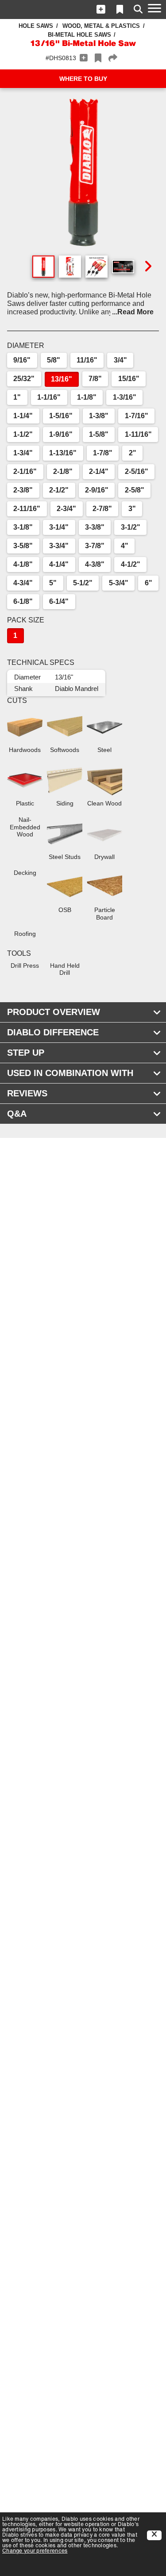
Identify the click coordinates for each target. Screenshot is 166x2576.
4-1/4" (59, 564)
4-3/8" (95, 564)
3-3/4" (59, 546)
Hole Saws (36, 26)
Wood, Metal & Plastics (101, 26)
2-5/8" (135, 490)
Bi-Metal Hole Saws (79, 35)
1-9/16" (61, 434)
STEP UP (26, 1053)
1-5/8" (99, 434)
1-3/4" (23, 453)
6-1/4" (59, 601)
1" (17, 397)
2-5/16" (137, 471)
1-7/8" (103, 453)
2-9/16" (97, 490)
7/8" (95, 379)
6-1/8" (23, 601)
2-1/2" (59, 490)
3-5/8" (23, 546)
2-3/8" (23, 490)
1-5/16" (61, 416)
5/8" (54, 360)
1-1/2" (23, 434)
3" (132, 509)
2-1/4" (99, 471)
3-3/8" (95, 527)
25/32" (24, 379)
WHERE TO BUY (83, 79)
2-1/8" (63, 471)
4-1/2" (131, 564)
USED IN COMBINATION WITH (70, 1073)
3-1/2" (131, 527)
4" (125, 546)
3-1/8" (23, 527)
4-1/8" (23, 564)
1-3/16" (125, 397)
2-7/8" (102, 509)
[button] (101, 9)
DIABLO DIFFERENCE (53, 1032)
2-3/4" (66, 509)
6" (149, 583)
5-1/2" (83, 583)
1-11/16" (138, 434)
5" (53, 583)
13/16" (62, 379)
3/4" (120, 360)
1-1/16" (49, 397)
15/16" (129, 379)
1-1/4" (23, 416)
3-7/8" (95, 546)
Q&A (17, 1114)
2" (133, 453)
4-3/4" (23, 583)
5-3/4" (119, 583)
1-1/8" (87, 397)
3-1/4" (59, 527)
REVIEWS (27, 1093)
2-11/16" (27, 509)
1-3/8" (99, 416)
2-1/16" (25, 471)
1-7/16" (137, 416)
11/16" (87, 360)
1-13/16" (63, 453)
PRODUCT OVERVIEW (54, 1012)
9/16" (22, 360)
